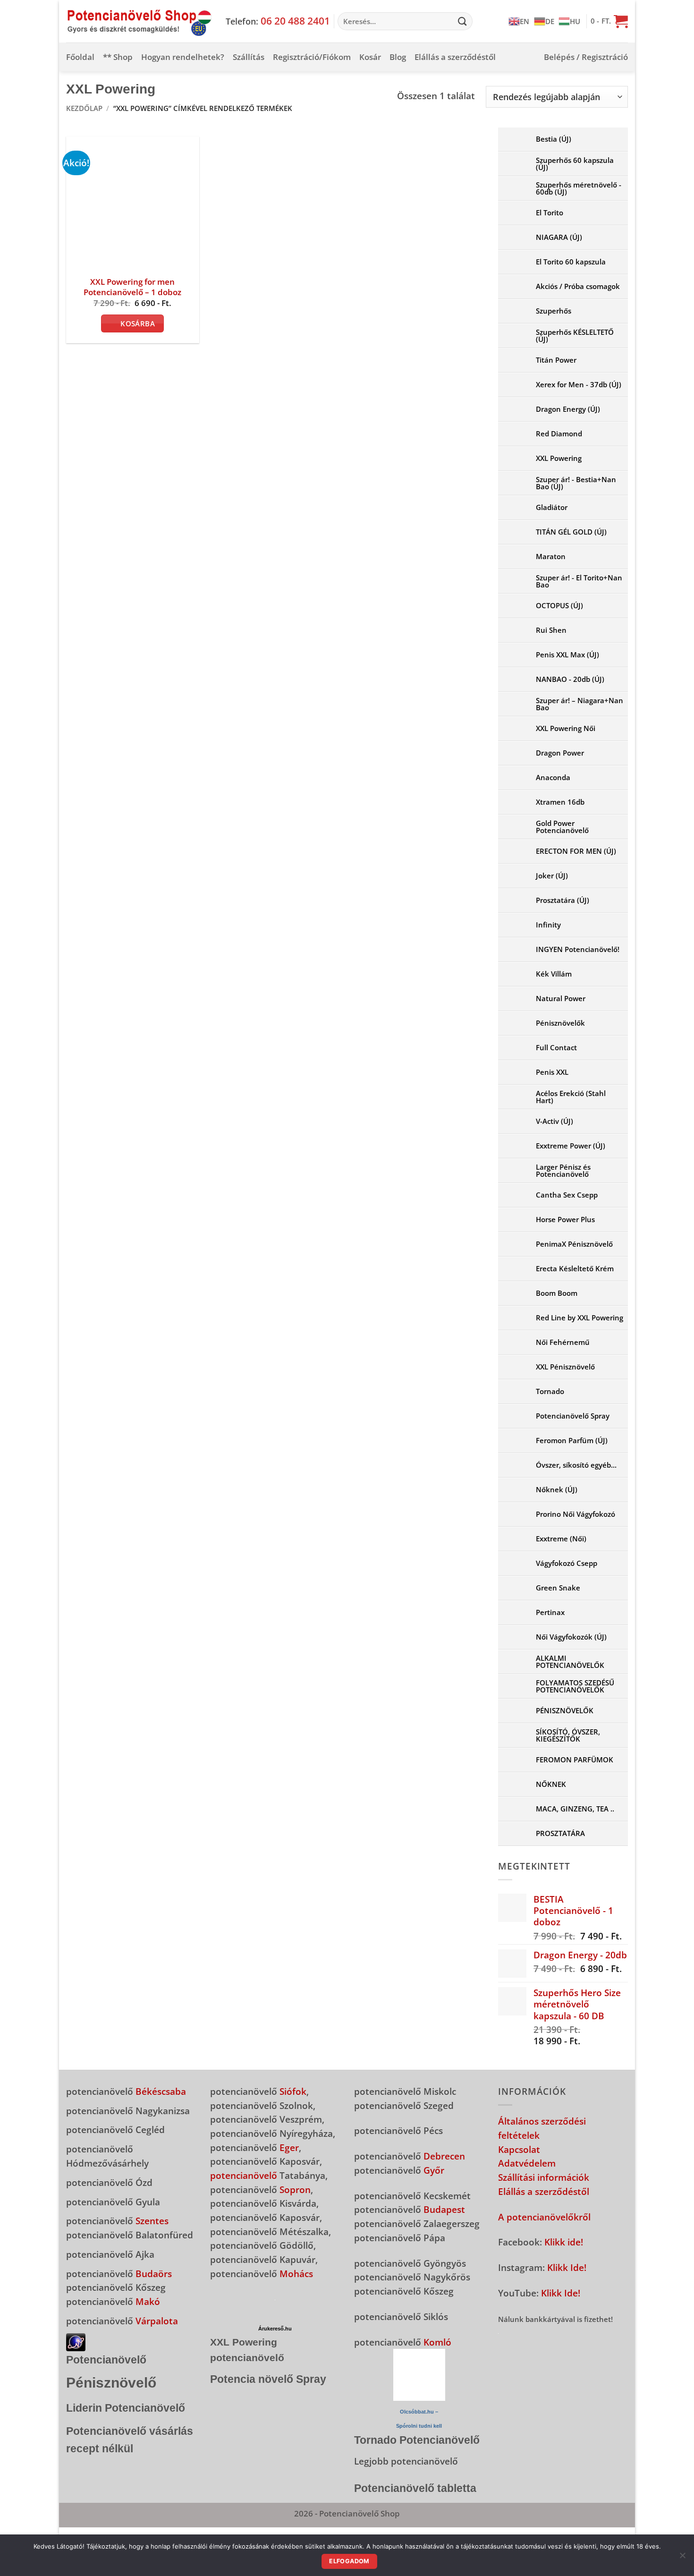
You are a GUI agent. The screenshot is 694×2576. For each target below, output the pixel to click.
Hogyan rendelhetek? (183, 57)
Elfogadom (349, 2561)
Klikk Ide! (567, 2267)
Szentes (152, 2221)
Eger (289, 2147)
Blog (398, 57)
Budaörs (154, 2274)
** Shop (118, 57)
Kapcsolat (519, 2149)
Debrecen (444, 2156)
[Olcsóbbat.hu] (419, 2375)
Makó (148, 2301)
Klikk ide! (564, 2242)
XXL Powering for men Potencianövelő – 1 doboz (132, 287)
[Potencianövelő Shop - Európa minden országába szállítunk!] (139, 21)
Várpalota (157, 2321)
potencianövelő (244, 2175)
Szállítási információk (544, 2177)
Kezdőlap (84, 108)
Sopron (295, 2189)
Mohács (296, 2274)
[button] (609, 21)
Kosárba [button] (138, 323)
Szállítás (249, 57)
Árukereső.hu (275, 2329)
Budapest (444, 2209)
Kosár (370, 57)
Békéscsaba (161, 2091)
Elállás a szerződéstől (455, 57)
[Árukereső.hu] (275, 2299)
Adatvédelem (527, 2163)
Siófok (293, 2091)
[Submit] (462, 21)
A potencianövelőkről (544, 2217)
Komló (437, 2342)
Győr (434, 2170)
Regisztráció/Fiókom (312, 57)
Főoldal (80, 57)
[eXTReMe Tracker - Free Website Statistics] (76, 2341)
